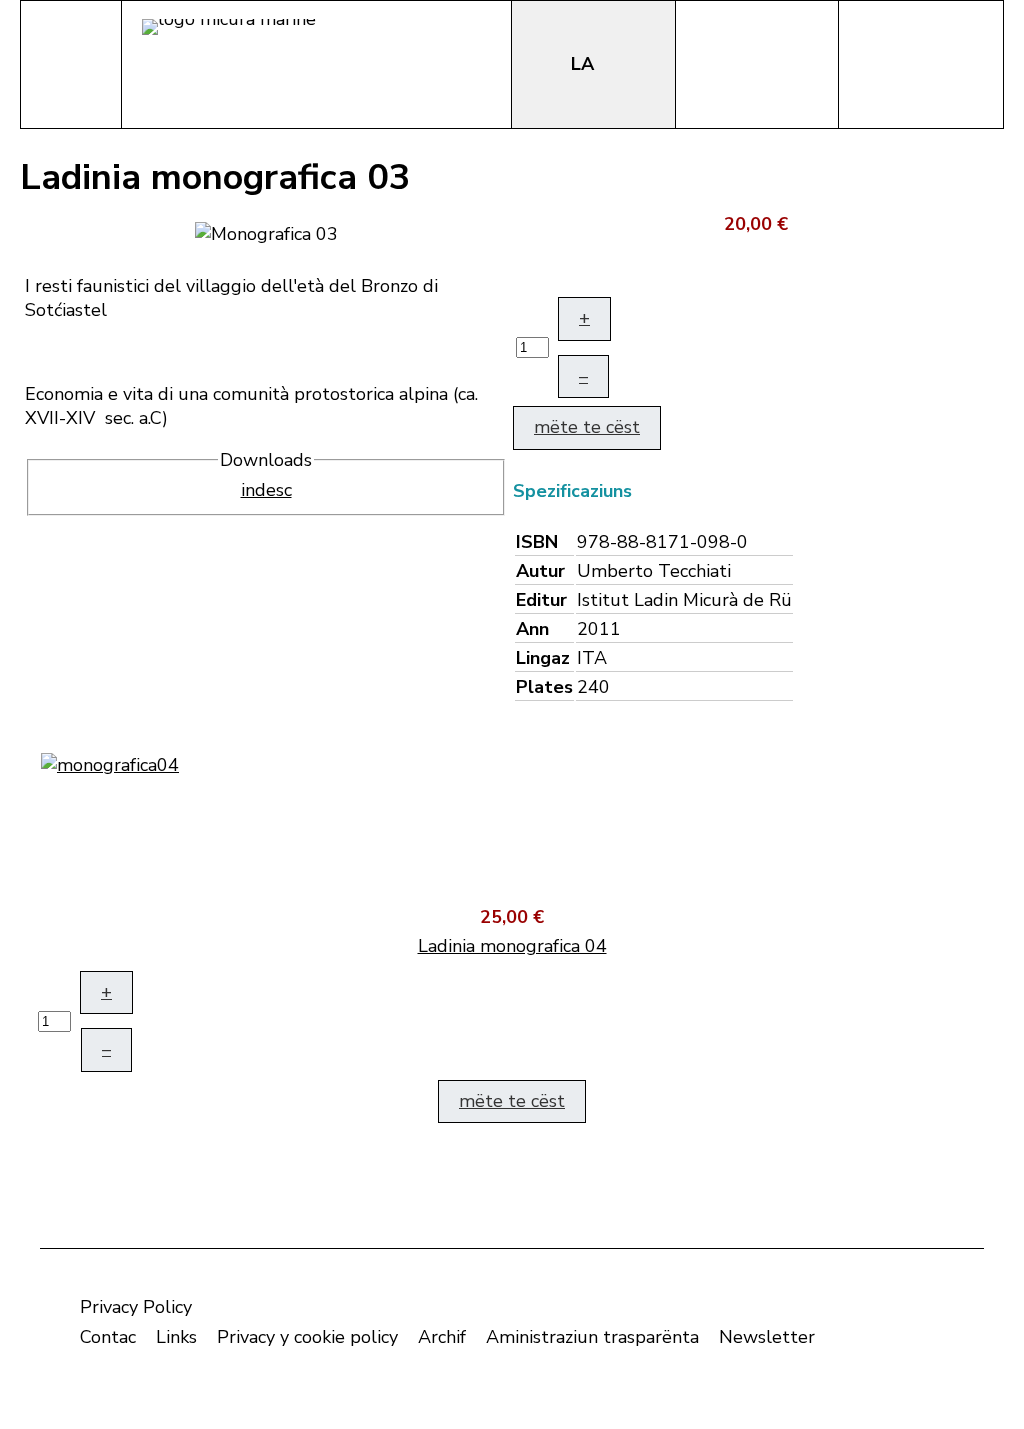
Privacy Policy (136, 1307)
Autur (540, 571)
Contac (108, 1337)
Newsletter (767, 1337)
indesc (266, 490)
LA (585, 64)
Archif (442, 1337)
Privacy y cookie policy (307, 1337)
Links (176, 1337)
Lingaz (543, 658)
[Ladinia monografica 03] (266, 232)
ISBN (537, 542)
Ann (532, 629)
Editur (541, 600)
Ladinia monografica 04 (512, 946)
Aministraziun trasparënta (592, 1337)
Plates (544, 687)
